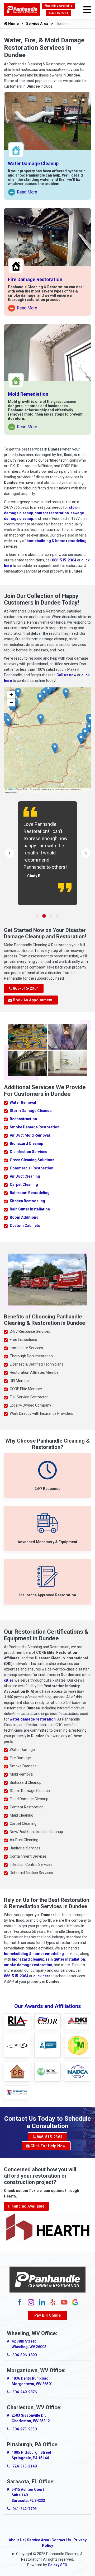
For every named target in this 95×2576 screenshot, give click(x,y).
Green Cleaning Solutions (32, 1160)
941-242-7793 (25, 2509)
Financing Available (59, 6)
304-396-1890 (25, 2355)
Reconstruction (23, 1119)
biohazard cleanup (28, 1959)
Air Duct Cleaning (25, 1176)
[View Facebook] (20, 2302)
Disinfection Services (28, 1152)
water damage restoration (33, 1719)
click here (42, 1976)
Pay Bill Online (48, 2315)
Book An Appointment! (33, 1000)
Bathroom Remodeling (30, 1193)
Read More (23, 193)
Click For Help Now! (48, 2146)
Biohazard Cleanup (26, 1143)
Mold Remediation (28, 394)
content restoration (52, 513)
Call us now (66, 675)
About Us (17, 2540)
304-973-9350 (25, 2429)
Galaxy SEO (58, 2565)
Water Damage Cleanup (33, 163)
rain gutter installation (65, 1959)
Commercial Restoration (32, 1168)
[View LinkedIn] (42, 2302)
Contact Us (61, 2540)
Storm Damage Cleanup (31, 1111)
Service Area (37, 24)
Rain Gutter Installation (30, 1209)
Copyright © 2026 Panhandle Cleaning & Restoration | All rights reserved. (49, 2557)
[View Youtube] (64, 2302)
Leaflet (11, 789)
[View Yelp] (53, 2302)
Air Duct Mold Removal (30, 1135)
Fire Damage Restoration (35, 279)
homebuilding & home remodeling (57, 541)
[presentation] (9, 853)
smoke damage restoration (28, 1965)
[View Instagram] (31, 2302)
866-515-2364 (58, 13)
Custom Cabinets (25, 1226)
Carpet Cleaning (24, 1185)
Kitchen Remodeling (27, 1201)
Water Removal (23, 1102)
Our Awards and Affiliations (48, 2006)
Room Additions (24, 1217)
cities (9, 1680)
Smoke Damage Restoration (35, 1127)
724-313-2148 (25, 2466)
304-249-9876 (25, 2392)
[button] (90, 720)
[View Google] (75, 2302)
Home (13, 24)
